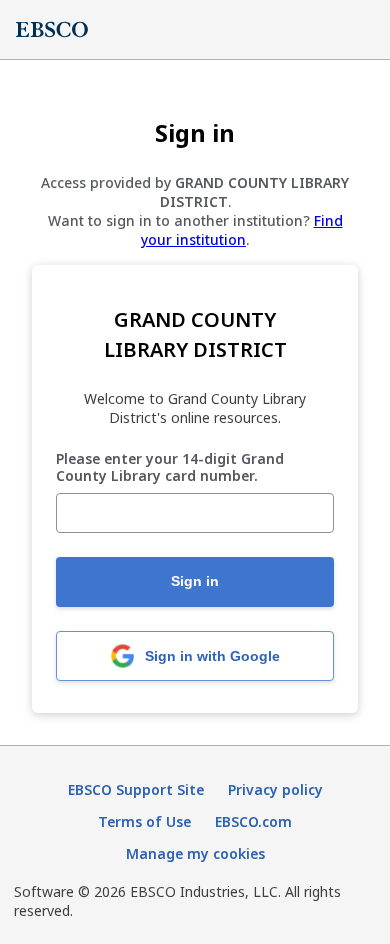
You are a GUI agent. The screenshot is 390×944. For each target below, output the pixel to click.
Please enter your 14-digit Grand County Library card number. (170, 468)
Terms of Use (144, 821)
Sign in (195, 581)
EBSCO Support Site (136, 789)
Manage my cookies (195, 853)
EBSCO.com (253, 821)
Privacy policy (275, 789)
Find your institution (242, 230)
